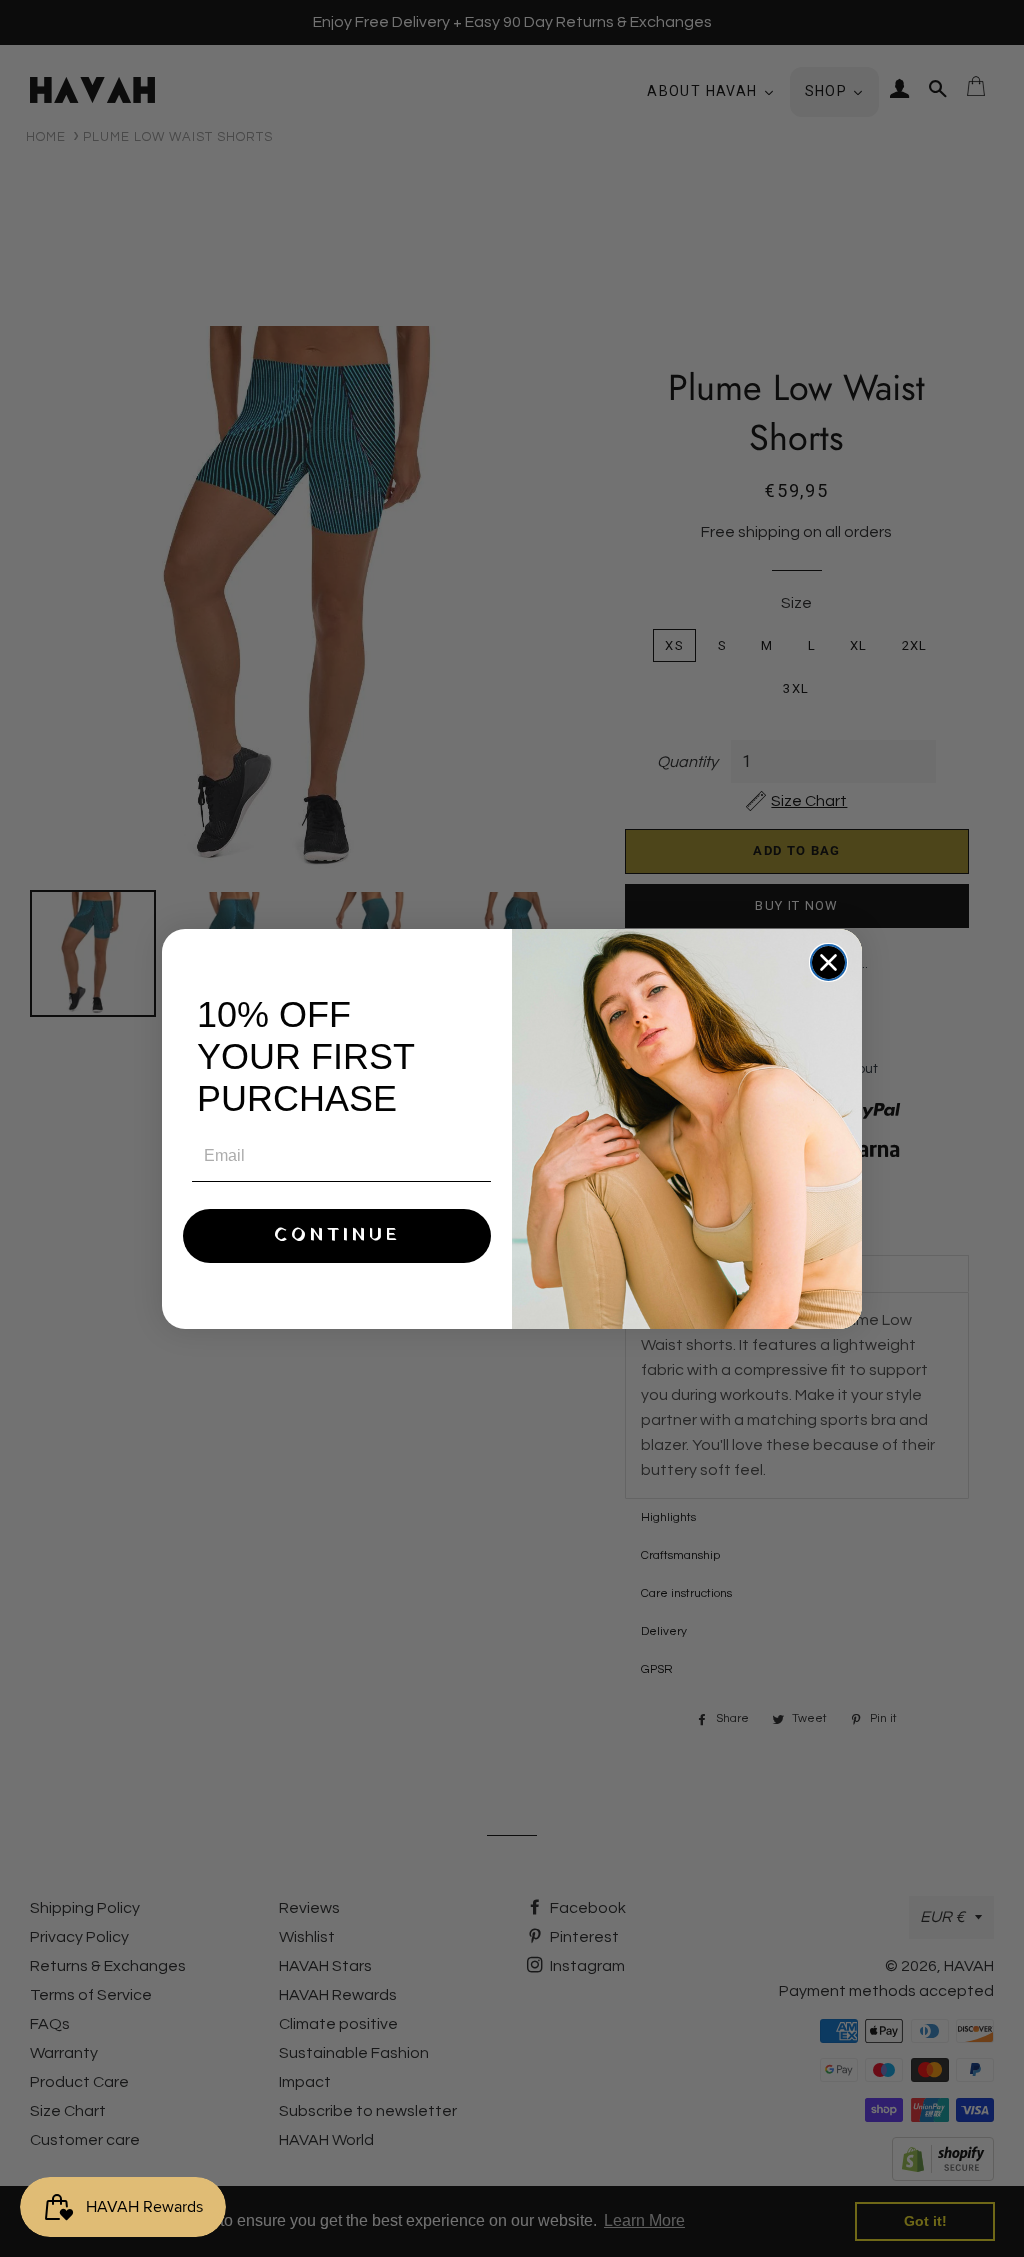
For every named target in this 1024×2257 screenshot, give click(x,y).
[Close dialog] (828, 962)
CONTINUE (337, 1235)
